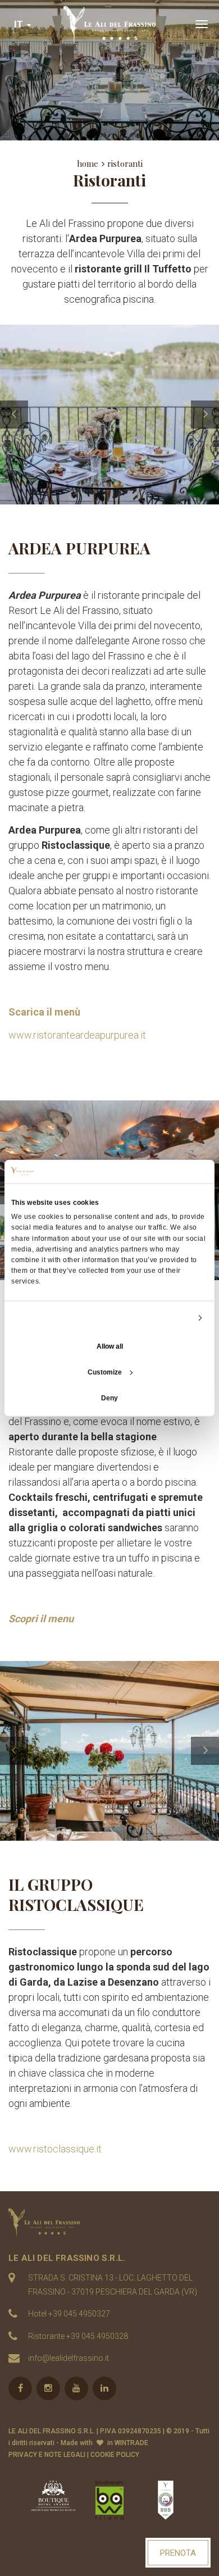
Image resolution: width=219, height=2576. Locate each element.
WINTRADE (131, 2443)
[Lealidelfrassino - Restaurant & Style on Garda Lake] (109, 2222)
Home (88, 163)
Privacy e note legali (47, 2455)
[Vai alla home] (109, 24)
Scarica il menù (44, 1012)
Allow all (110, 1346)
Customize (105, 1372)
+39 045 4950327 (79, 2314)
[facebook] (20, 2388)
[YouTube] (76, 2388)
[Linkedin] (104, 2388)
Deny (109, 1398)
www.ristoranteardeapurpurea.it (77, 1035)
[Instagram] (48, 2388)
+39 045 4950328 (97, 2336)
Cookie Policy (115, 2455)
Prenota (178, 2553)
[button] (23, 24)
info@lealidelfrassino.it (69, 2358)
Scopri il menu (41, 1619)
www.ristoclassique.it (55, 2149)
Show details (170, 1318)
